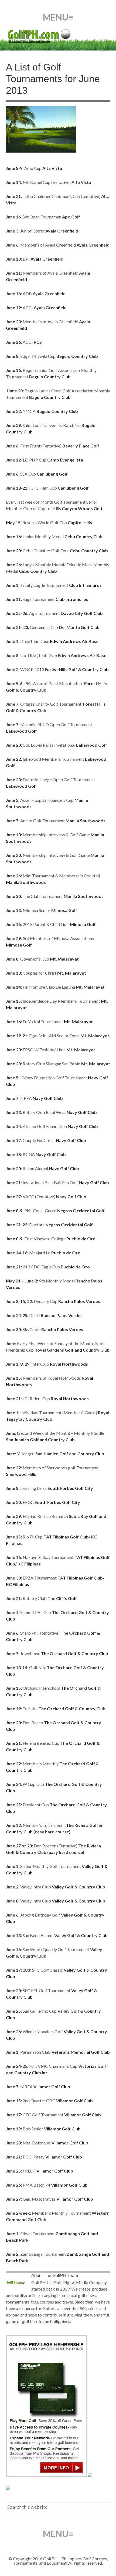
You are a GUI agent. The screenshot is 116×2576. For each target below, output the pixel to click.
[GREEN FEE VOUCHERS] (90, 2475)
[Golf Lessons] (8, 2488)
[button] (58, 17)
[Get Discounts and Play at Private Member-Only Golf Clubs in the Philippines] (46, 2475)
